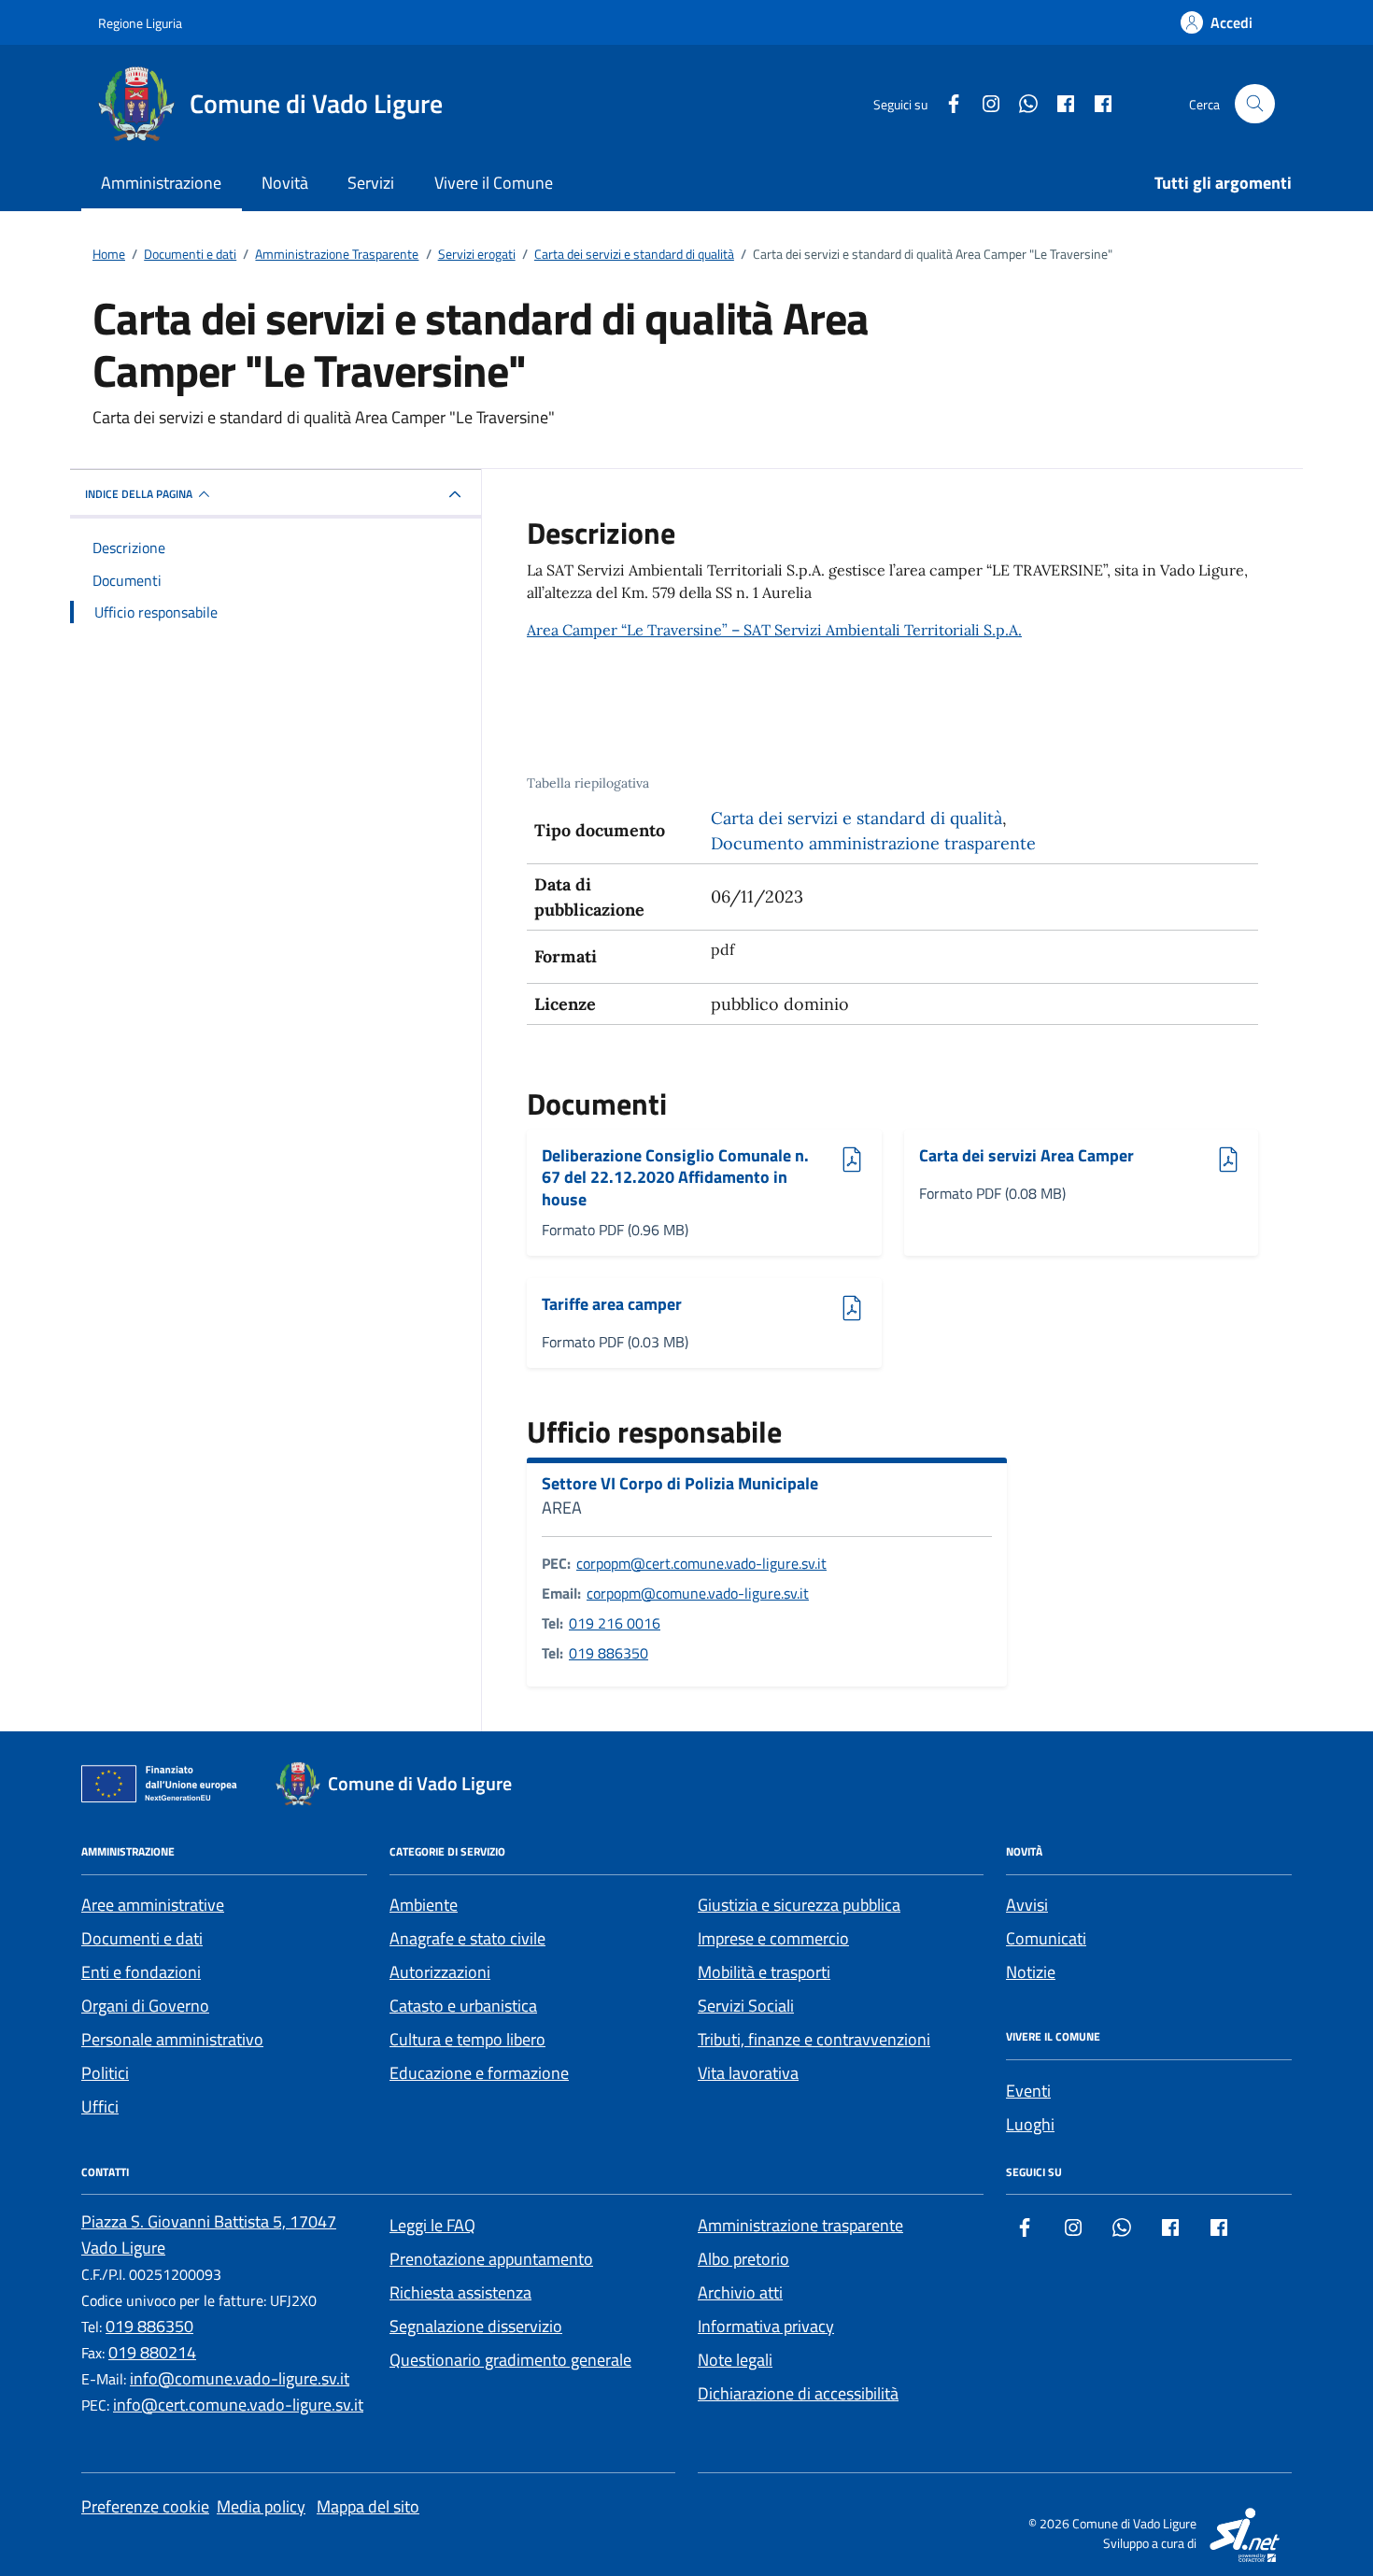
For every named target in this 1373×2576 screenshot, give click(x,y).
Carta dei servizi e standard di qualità (856, 818)
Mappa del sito (368, 2506)
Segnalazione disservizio (476, 2326)
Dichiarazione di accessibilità (798, 2393)
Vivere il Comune (494, 183)
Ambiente (424, 1905)
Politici (105, 2073)
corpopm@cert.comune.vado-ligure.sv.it (701, 1563)
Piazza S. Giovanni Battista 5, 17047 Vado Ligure (209, 2234)
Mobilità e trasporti (764, 1972)
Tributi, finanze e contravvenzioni (814, 2039)
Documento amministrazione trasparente (873, 843)
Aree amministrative (153, 1905)
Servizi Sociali (746, 2006)
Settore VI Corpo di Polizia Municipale (680, 1484)
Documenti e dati (142, 1938)
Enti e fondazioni (141, 1972)
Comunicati (1046, 1938)
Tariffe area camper (612, 1305)
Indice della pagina (139, 494)
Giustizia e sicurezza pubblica (799, 1905)
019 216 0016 (615, 1623)
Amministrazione (161, 183)
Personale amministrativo (172, 2039)
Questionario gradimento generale (510, 2360)
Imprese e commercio (773, 1938)
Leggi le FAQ (432, 2225)
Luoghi (1030, 2124)
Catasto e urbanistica (463, 2006)
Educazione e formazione (479, 2073)
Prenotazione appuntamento (491, 2259)
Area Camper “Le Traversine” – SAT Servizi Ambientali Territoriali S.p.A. (774, 630)
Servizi (371, 183)
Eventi (1028, 2091)
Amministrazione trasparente (800, 2225)
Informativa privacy (766, 2326)
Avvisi (1027, 1905)
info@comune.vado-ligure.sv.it (240, 2378)
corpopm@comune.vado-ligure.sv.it (698, 1593)
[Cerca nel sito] (1255, 104)
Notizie (1031, 1972)
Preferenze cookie (145, 2506)
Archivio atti (740, 2292)
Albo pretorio (743, 2259)
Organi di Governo (145, 2006)
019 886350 (609, 1653)
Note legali (735, 2360)
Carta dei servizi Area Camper (1026, 1156)
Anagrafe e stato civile (467, 1938)
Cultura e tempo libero (467, 2039)
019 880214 (152, 2352)
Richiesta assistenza (460, 2292)
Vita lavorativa (748, 2073)
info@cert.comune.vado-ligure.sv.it (238, 2405)
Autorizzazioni (440, 1972)
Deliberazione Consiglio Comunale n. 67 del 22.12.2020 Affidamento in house (675, 1178)
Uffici (100, 2106)
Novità (285, 183)
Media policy (261, 2506)
